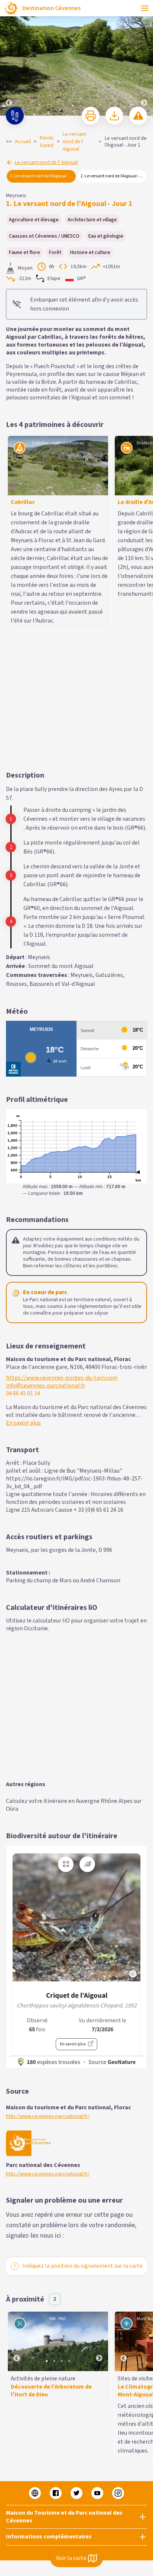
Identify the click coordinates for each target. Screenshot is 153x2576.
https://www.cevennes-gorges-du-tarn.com (62, 1173)
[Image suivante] (144, 58)
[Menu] (145, 8)
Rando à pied (47, 142)
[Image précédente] (9, 58)
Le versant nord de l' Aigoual (74, 142)
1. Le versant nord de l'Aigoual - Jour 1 (43, 176)
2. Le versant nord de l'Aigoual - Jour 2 (113, 176)
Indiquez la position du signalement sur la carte (82, 2061)
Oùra (12, 1604)
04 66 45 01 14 (23, 1188)
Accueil (23, 142)
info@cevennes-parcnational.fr (45, 1181)
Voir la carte (71, 2558)
